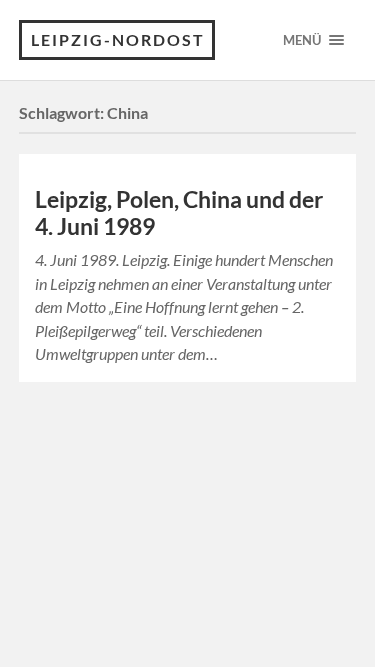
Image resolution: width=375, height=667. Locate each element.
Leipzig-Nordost (118, 39)
